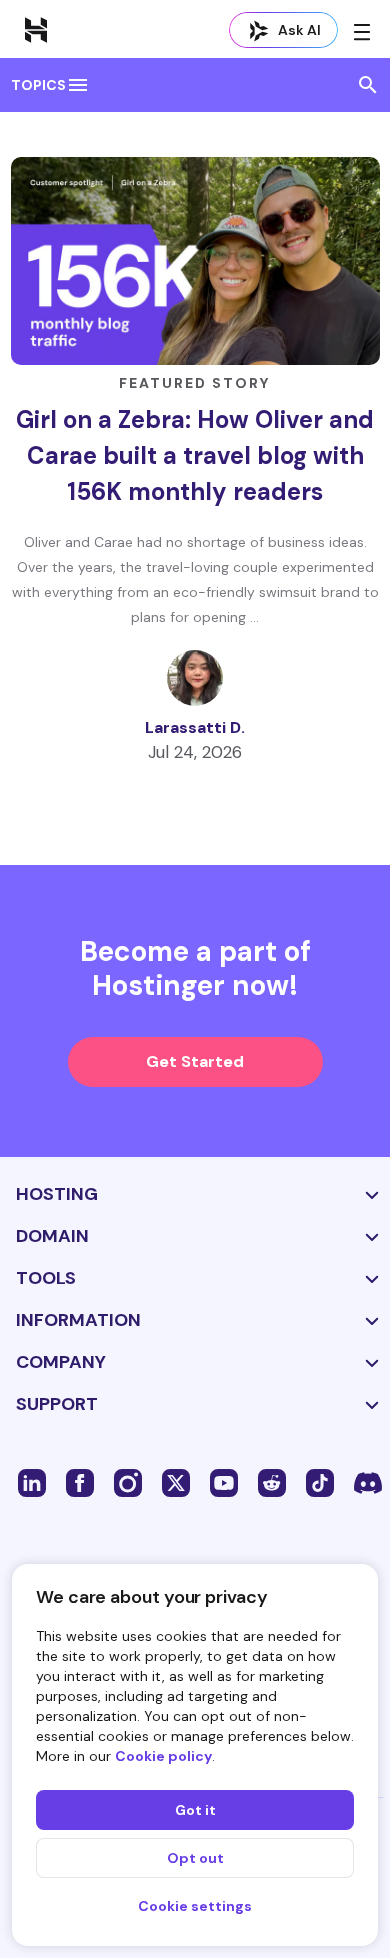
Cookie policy (163, 1756)
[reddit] (272, 1482)
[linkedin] (32, 1482)
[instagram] (128, 1482)
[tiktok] (320, 1482)
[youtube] (224, 1482)
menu (78, 85)
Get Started (195, 1061)
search (368, 85)
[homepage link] (36, 29)
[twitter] (176, 1482)
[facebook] (80, 1482)
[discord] (368, 1482)
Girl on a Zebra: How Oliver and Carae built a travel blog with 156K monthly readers (195, 455)
